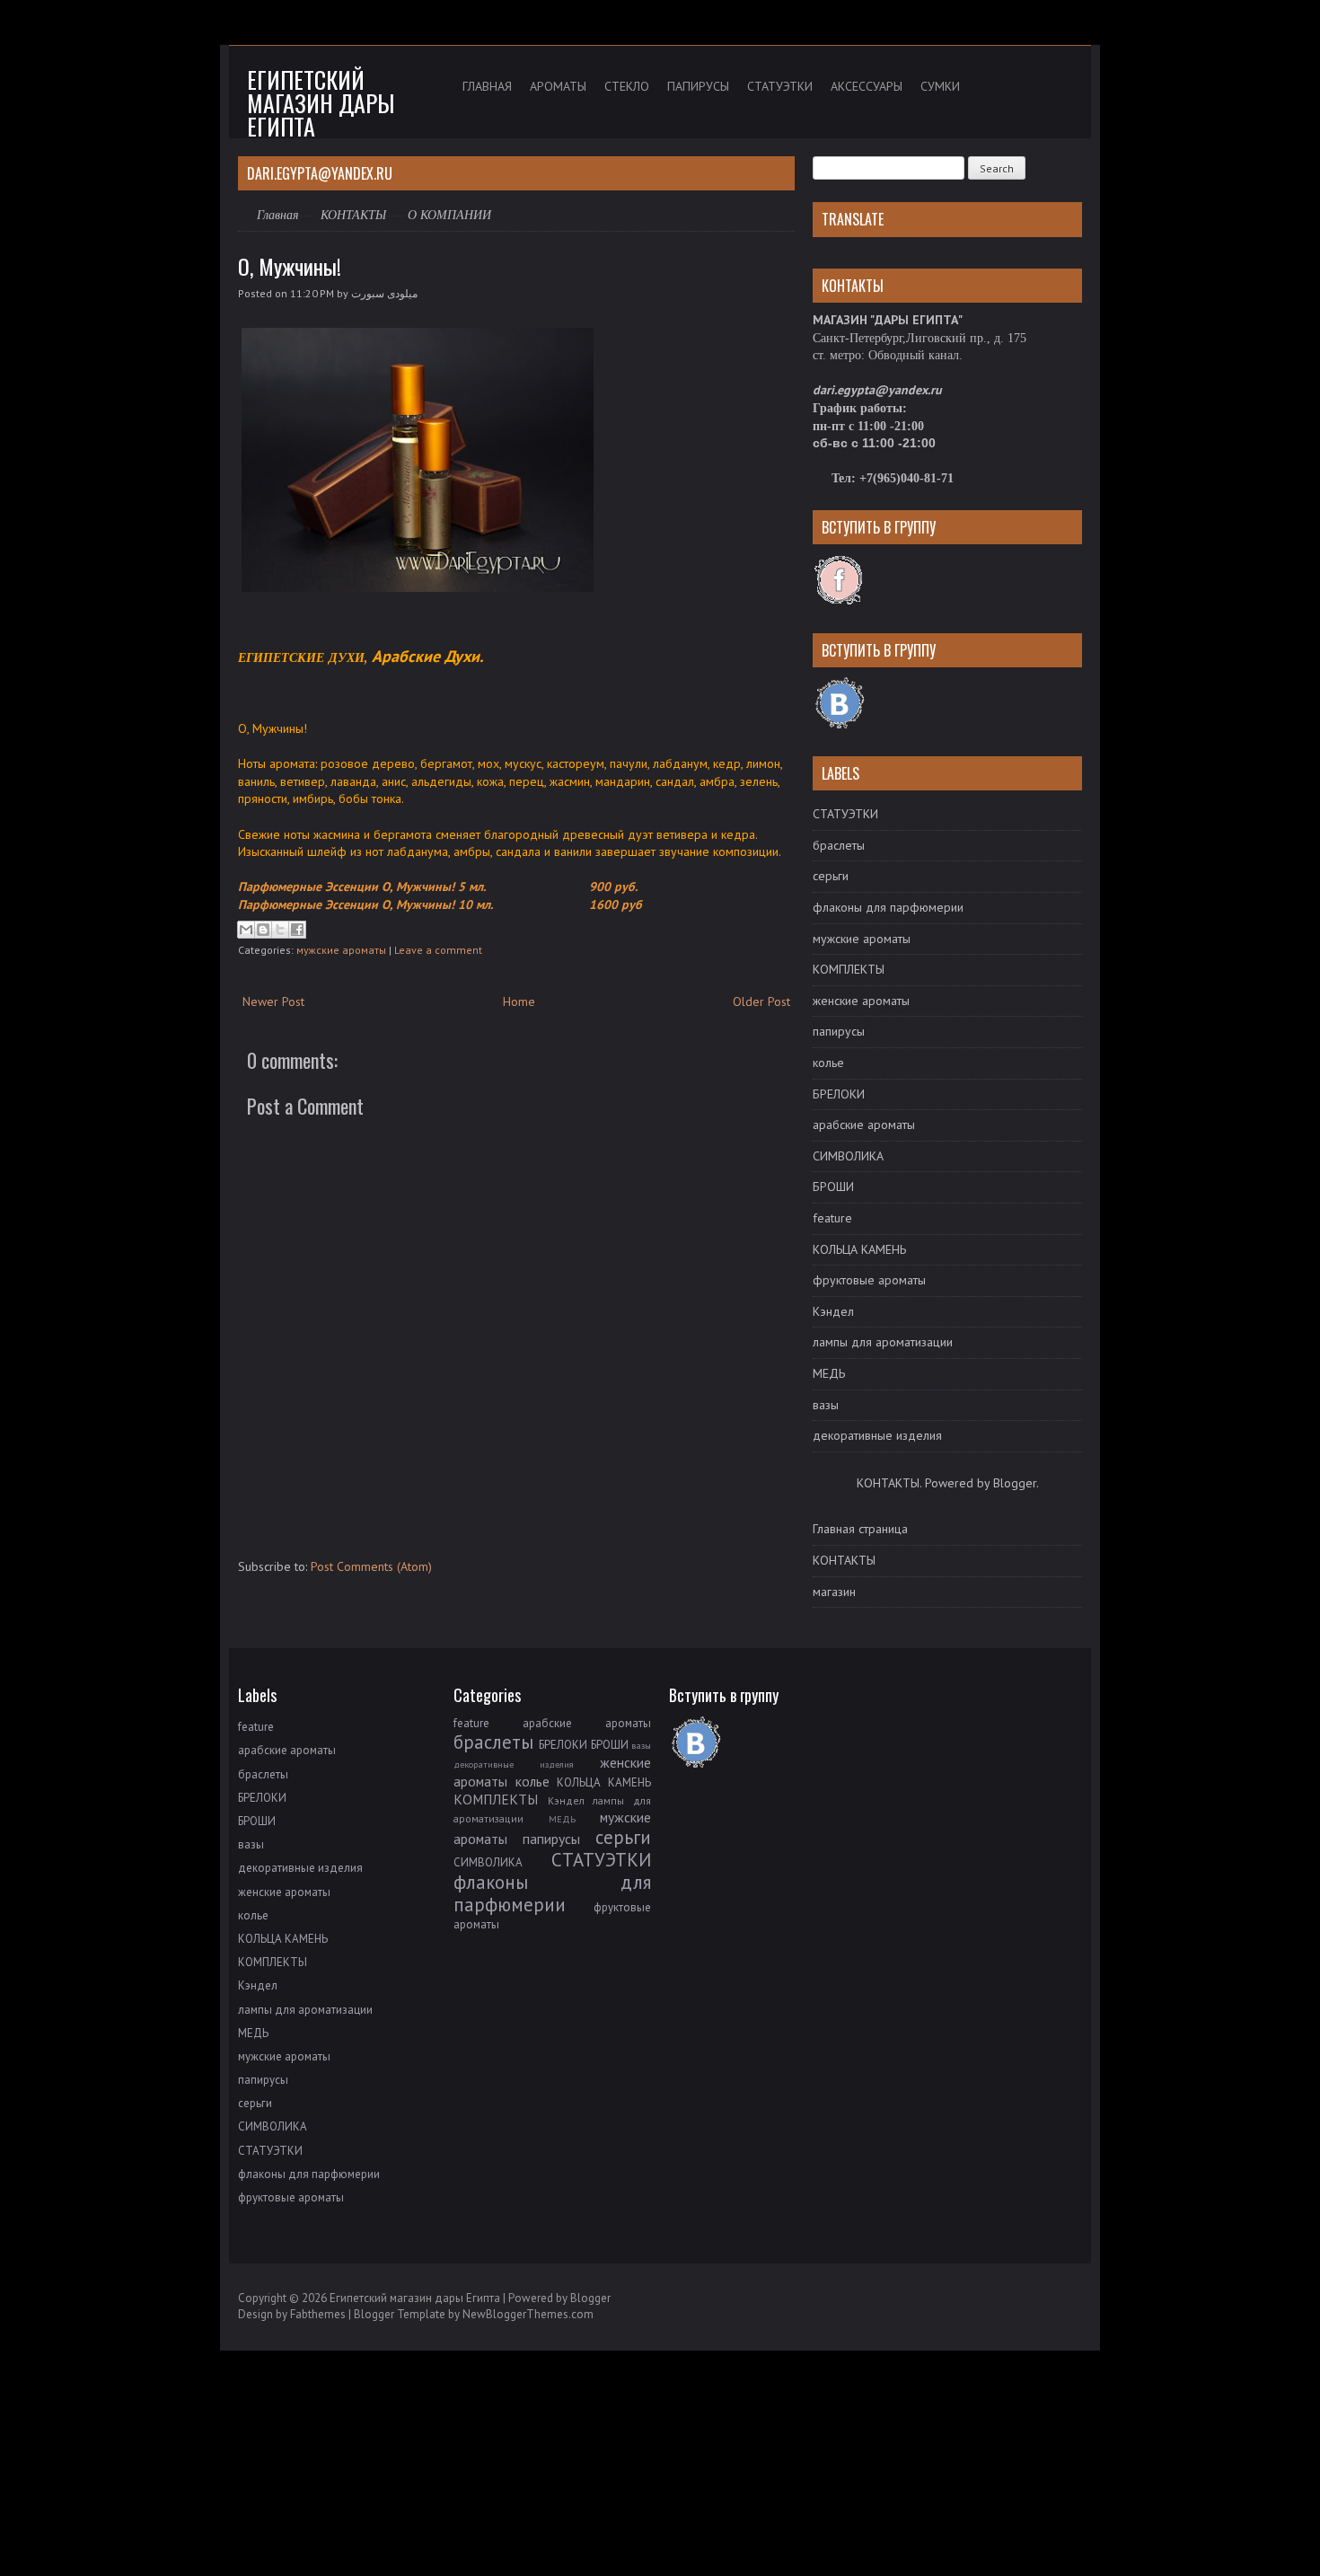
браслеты (839, 845)
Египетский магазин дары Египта (321, 103)
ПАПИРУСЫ (698, 86)
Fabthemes (318, 2314)
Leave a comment (438, 950)
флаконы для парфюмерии (888, 907)
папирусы (839, 1031)
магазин (834, 1592)
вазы (826, 1405)
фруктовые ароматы (869, 1280)
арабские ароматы (864, 1125)
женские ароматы (861, 1001)
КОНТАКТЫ (353, 214)
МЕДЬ (829, 1373)
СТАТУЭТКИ (780, 86)
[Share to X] (280, 930)
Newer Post (273, 1001)
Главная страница (860, 1529)
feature (832, 1218)
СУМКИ (940, 86)
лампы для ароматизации (883, 1342)
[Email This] (246, 930)
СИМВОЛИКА (848, 1156)
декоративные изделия (877, 1435)
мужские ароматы (341, 950)
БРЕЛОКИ (839, 1094)
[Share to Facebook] (297, 930)
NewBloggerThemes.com (528, 2314)
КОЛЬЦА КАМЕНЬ (859, 1249)
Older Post (761, 1001)
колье (828, 1063)
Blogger (1015, 1483)
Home (519, 1001)
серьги (831, 876)
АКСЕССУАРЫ (867, 86)
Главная (278, 214)
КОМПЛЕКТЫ (849, 969)
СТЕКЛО (627, 86)
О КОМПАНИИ (449, 215)
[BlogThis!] (263, 930)
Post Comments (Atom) (371, 1566)
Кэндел (833, 1311)
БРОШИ (833, 1187)
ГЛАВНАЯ (487, 86)
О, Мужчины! (290, 266)
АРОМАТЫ (558, 86)
